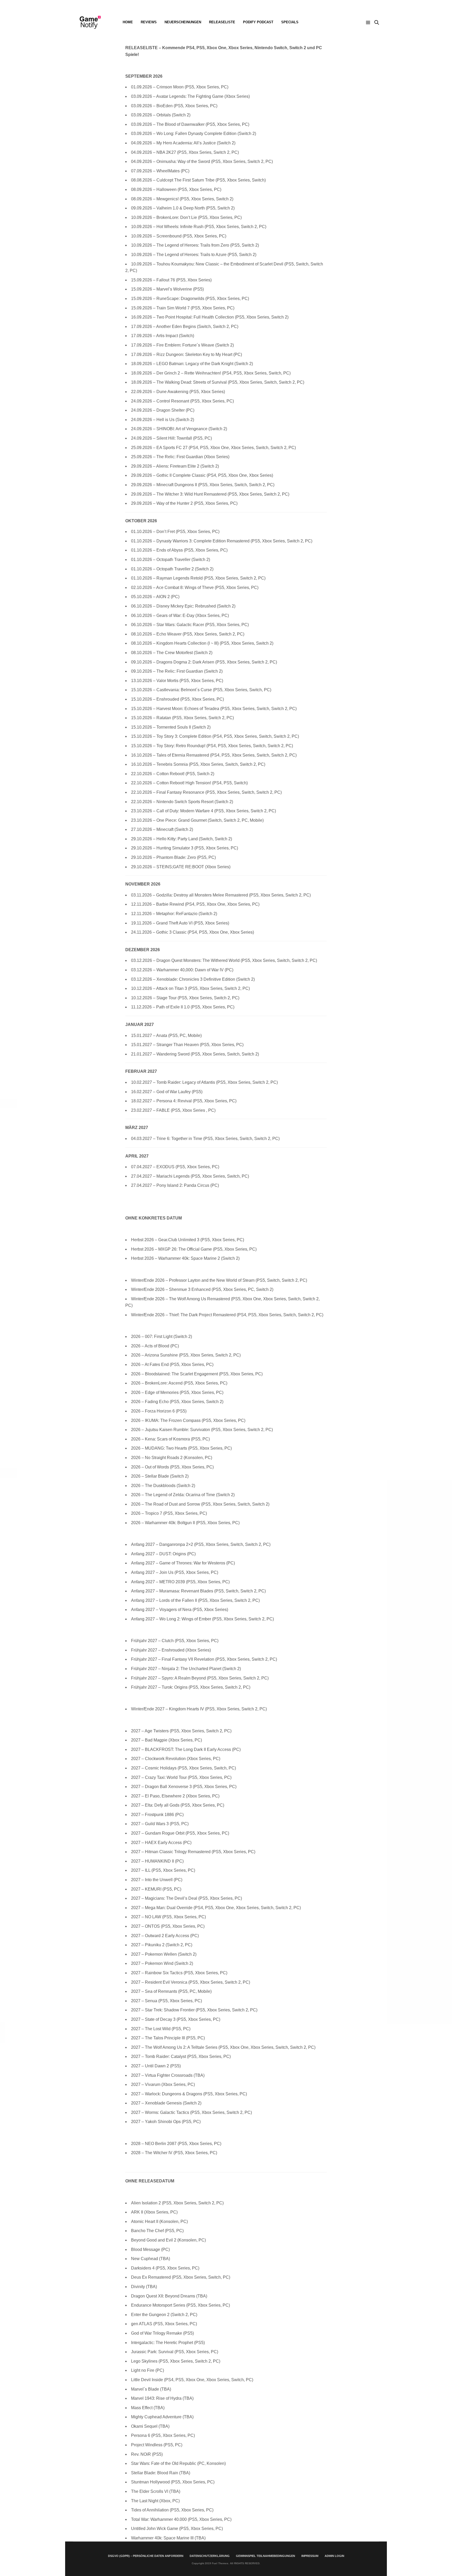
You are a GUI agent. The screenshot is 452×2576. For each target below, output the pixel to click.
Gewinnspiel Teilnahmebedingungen (265, 2556)
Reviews (149, 22)
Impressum (310, 2556)
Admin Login (334, 2556)
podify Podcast (258, 22)
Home (128, 22)
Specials (290, 22)
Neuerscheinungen (183, 22)
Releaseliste (222, 22)
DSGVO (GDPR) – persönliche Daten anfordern (146, 2556)
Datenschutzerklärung (210, 2556)
